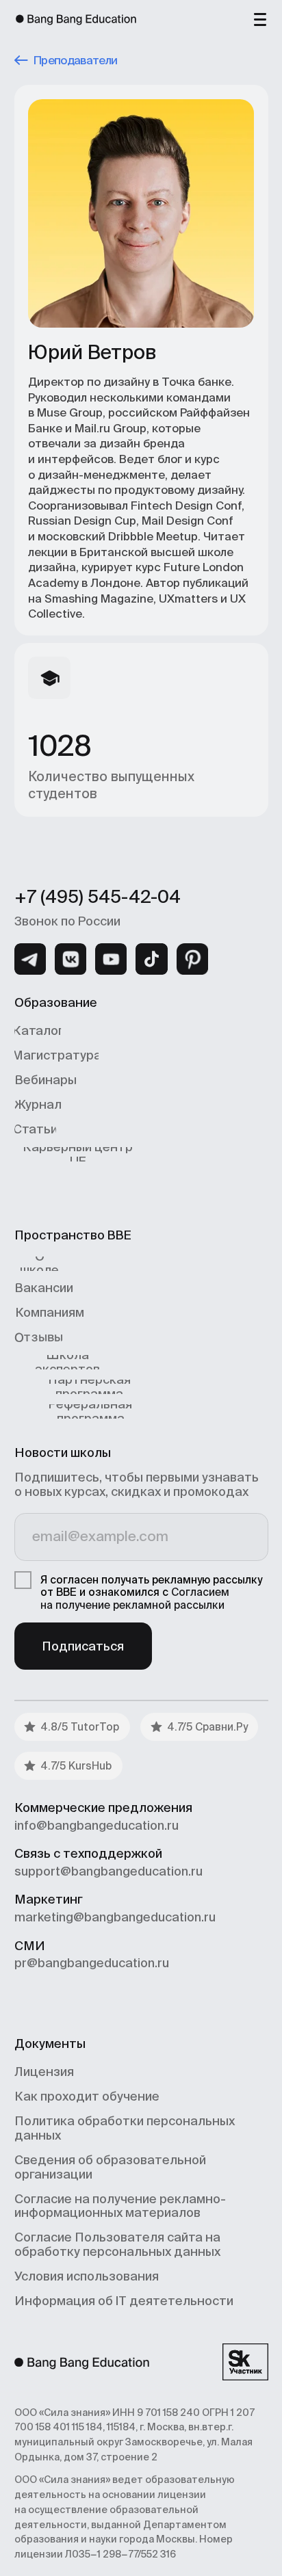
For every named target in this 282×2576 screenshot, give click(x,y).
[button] (260, 18)
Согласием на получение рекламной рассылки (135, 1599)
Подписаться (83, 1646)
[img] (30, 959)
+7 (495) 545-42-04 (98, 897)
